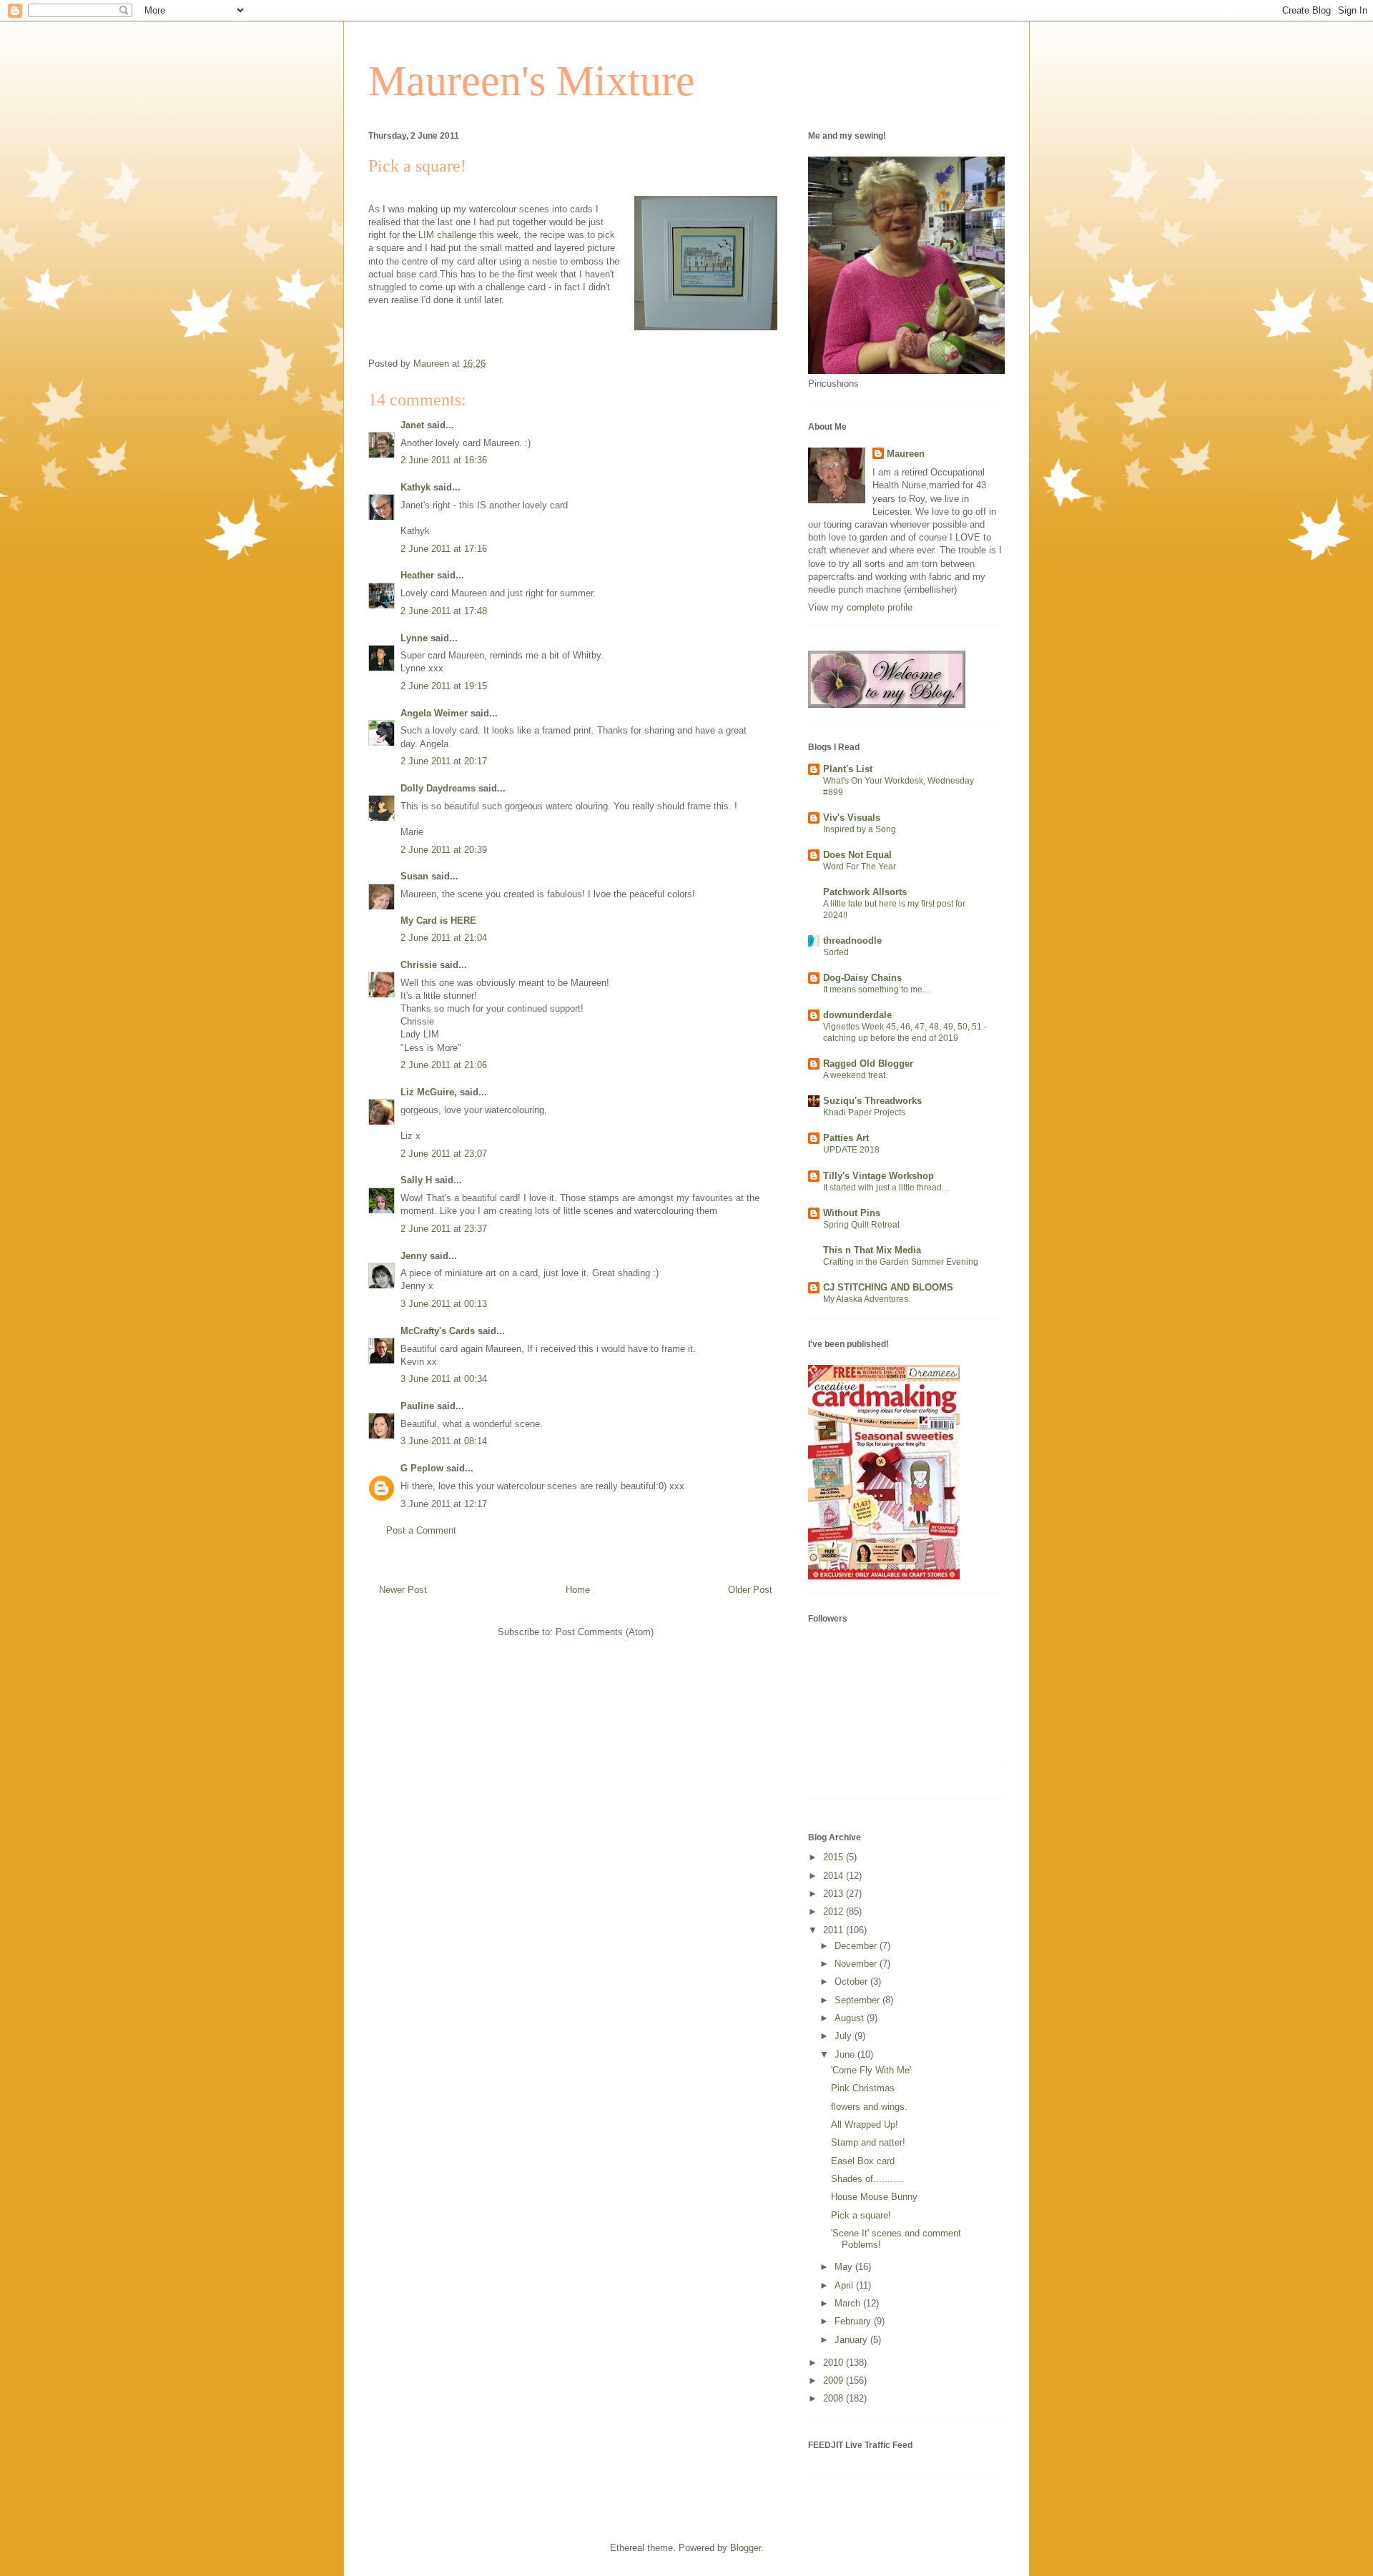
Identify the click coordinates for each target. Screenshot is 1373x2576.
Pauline (417, 1406)
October (852, 1982)
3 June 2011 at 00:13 (444, 1304)
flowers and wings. (869, 2107)
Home (578, 1590)
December (857, 1946)
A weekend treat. (855, 1075)
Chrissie (419, 965)
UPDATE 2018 (851, 1150)
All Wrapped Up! (865, 2125)
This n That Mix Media (872, 1250)
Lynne (414, 638)
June (846, 2054)
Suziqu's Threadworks (872, 1101)
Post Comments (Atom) (605, 1632)
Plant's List (848, 769)
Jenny (414, 1256)
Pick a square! (861, 2215)
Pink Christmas (863, 2088)
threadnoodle (852, 941)
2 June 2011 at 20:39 (444, 850)
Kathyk (415, 487)
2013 (835, 1894)
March (849, 2303)
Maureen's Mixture (532, 81)
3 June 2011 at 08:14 (444, 1441)
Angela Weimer (434, 713)
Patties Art (846, 1138)
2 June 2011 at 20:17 (444, 761)
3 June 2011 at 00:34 (444, 1379)
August (851, 2018)
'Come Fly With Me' (871, 2070)
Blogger (745, 2548)
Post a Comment (421, 1530)
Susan (414, 876)
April (845, 2285)
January (852, 2340)
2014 (835, 1876)
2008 (835, 2398)
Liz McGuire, (429, 1092)
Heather (417, 575)
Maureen (906, 454)
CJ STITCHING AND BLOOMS (888, 1287)
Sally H (416, 1180)
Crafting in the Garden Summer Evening (901, 1262)
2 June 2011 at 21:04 (444, 938)
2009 (835, 2380)
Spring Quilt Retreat (861, 1225)
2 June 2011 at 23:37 (444, 1229)
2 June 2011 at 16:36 (444, 460)
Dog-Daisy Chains (862, 978)
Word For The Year (860, 867)
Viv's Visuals (852, 818)
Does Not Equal (857, 855)
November (857, 1964)
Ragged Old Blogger (868, 1064)
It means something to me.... (877, 990)
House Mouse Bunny (874, 2197)
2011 (835, 1930)
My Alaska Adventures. (867, 1299)
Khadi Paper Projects (864, 1112)
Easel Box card (863, 2161)
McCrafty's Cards (438, 1331)
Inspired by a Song (860, 829)
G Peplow (422, 1468)
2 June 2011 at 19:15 (444, 686)
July (845, 2036)
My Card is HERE (438, 921)
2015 (835, 1857)
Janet (412, 425)
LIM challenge (449, 235)
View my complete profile (860, 607)
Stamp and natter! (868, 2142)
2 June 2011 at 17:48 (444, 611)
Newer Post (403, 1590)
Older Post (750, 1590)
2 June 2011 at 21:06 (444, 1065)
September (858, 2000)
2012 (835, 1911)
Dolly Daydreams (438, 788)
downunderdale (857, 1015)
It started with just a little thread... (886, 1188)
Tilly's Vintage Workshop (879, 1176)
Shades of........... (868, 2179)
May (845, 2267)
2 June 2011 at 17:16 (444, 549)
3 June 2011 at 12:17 (444, 1504)
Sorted (836, 952)
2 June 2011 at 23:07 (444, 1154)
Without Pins (852, 1213)
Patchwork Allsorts (865, 892)
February (854, 2321)
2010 (835, 2363)
